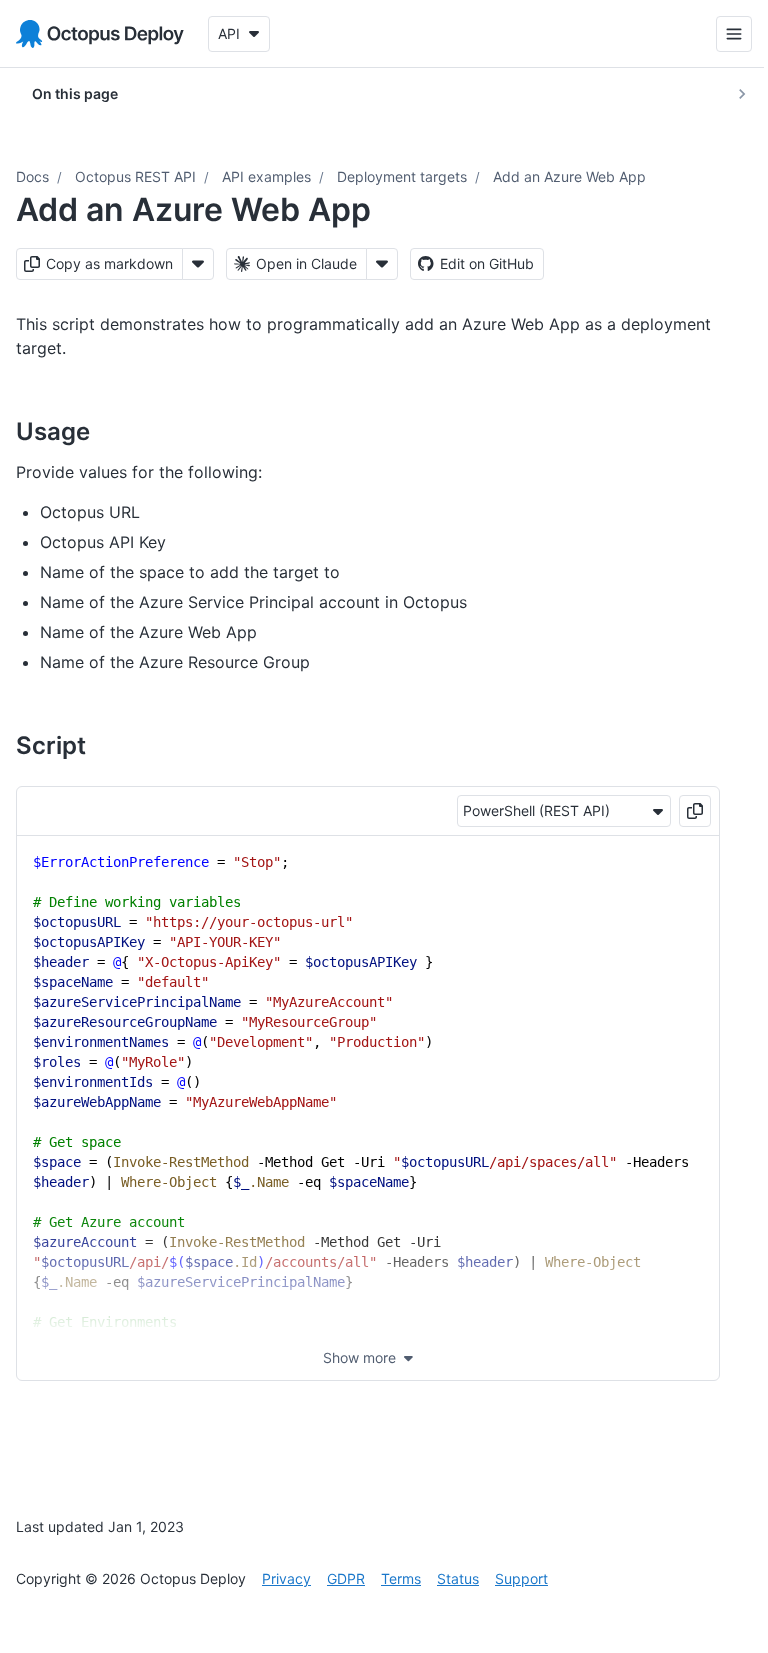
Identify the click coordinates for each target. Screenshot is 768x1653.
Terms (401, 1578)
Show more (359, 1357)
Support (521, 1578)
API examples (266, 176)
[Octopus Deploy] (100, 34)
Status (458, 1578)
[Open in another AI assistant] (382, 264)
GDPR (346, 1578)
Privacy (286, 1578)
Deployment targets (402, 176)
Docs (32, 176)
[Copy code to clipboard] (695, 811)
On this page (75, 93)
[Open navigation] (719, 34)
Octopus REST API (135, 176)
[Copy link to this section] (112, 431)
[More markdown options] (198, 264)
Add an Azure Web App (569, 176)
